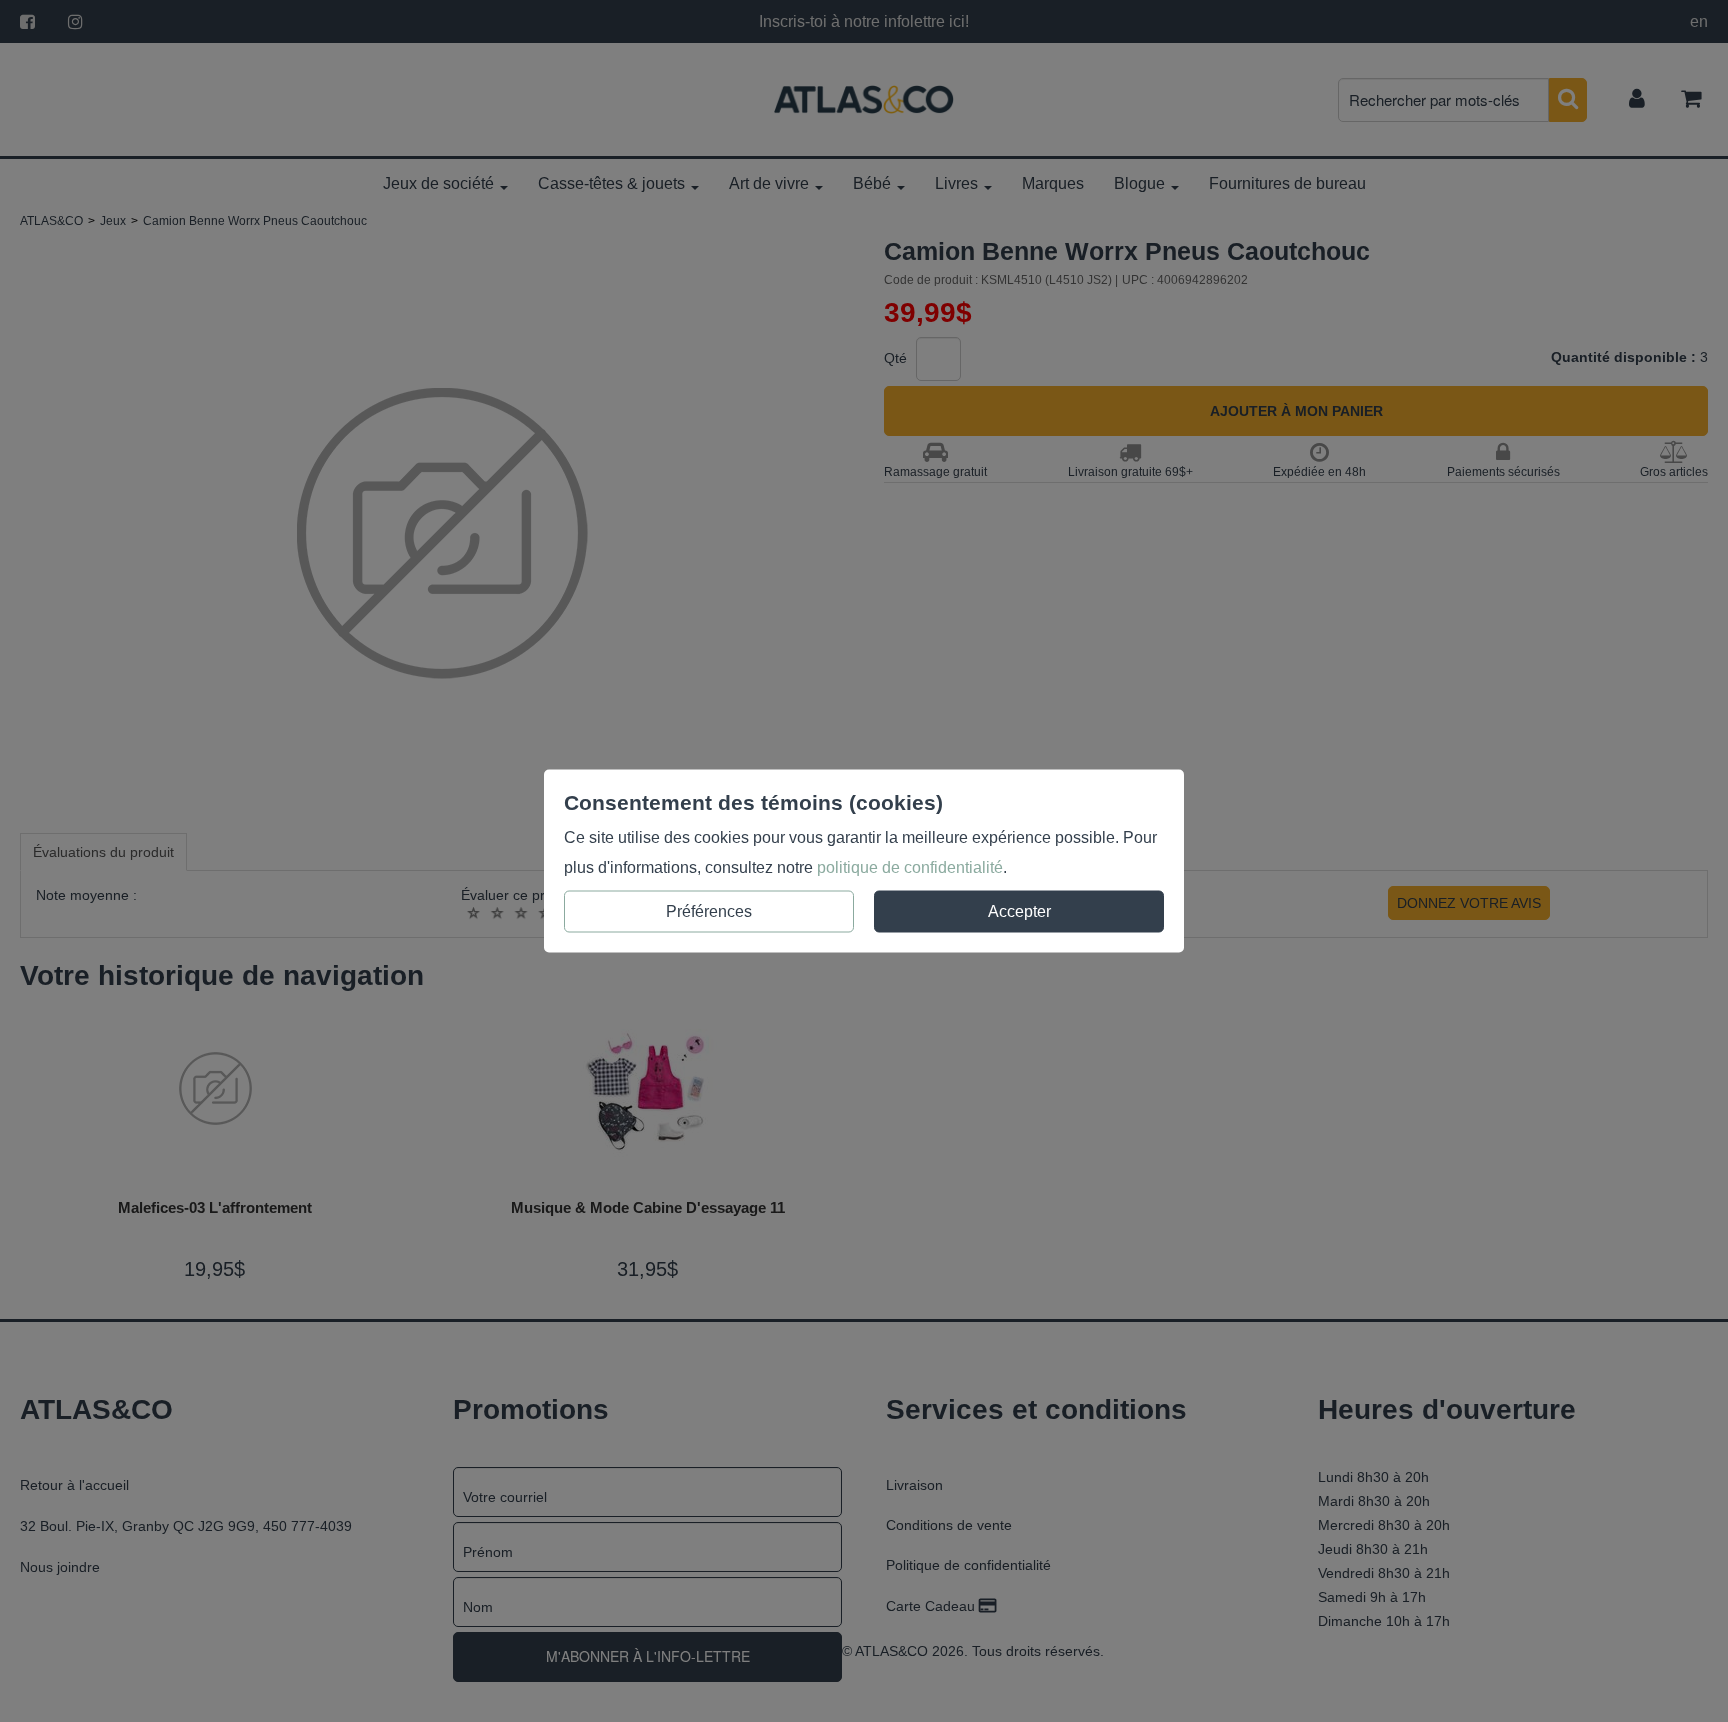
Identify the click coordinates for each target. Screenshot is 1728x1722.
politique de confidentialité (910, 867)
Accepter (1019, 911)
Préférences (709, 911)
